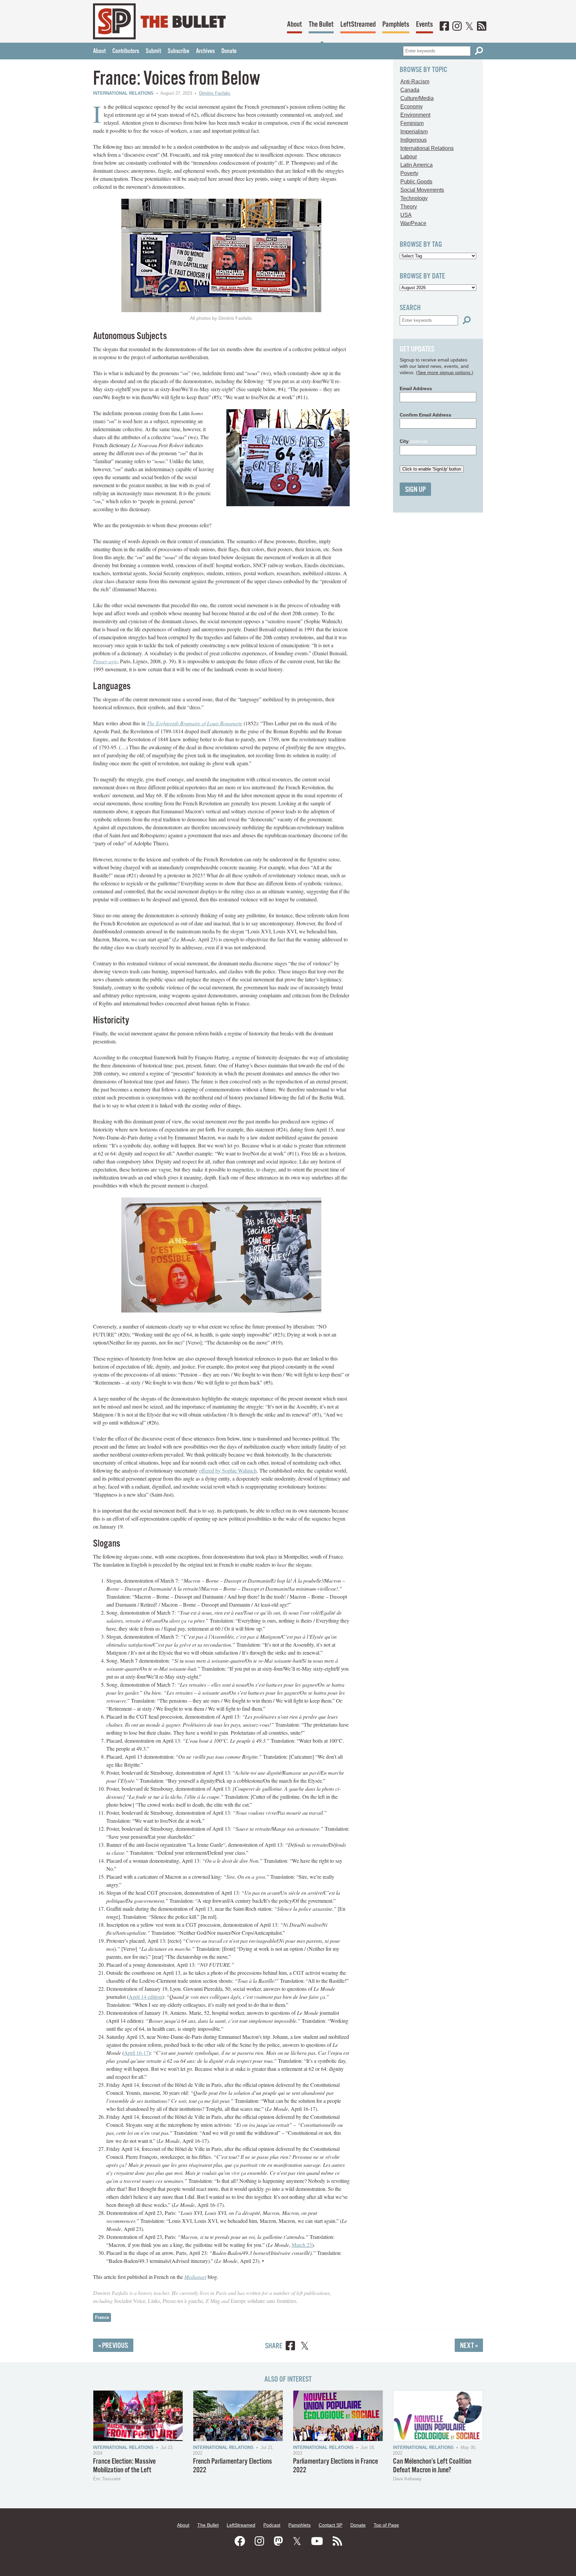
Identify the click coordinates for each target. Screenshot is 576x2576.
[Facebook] (444, 27)
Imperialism (414, 132)
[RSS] (482, 27)
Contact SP (330, 2525)
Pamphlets (396, 25)
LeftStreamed (358, 25)
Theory (409, 207)
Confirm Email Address (425, 415)
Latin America (416, 165)
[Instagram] (457, 27)
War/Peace (413, 223)
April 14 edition (145, 1997)
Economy (411, 107)
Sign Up (415, 490)
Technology (414, 198)
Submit (153, 51)
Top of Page (386, 2525)
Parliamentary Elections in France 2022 (335, 2466)
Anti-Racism (415, 82)
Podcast (272, 2525)
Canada (410, 90)
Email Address (416, 388)
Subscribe (178, 51)
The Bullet (321, 25)
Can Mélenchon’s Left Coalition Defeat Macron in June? (432, 2466)
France (102, 2317)
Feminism (412, 123)
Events (424, 25)
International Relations (123, 93)
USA (406, 215)
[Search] (479, 51)
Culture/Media (417, 98)
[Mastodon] (278, 2541)
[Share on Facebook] (290, 2347)
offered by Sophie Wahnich (228, 1470)
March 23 (302, 2245)
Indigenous (413, 140)
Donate (229, 51)
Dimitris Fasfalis (215, 93)
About (294, 25)
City (413, 441)
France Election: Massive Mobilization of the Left (124, 2466)
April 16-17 (136, 2053)
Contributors (126, 51)
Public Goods (416, 182)
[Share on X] (305, 2347)
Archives (205, 51)
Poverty (409, 173)
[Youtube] (317, 2541)
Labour (409, 157)
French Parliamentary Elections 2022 (232, 2466)
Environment (415, 115)
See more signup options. (445, 372)
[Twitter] (469, 27)
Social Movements (422, 190)
